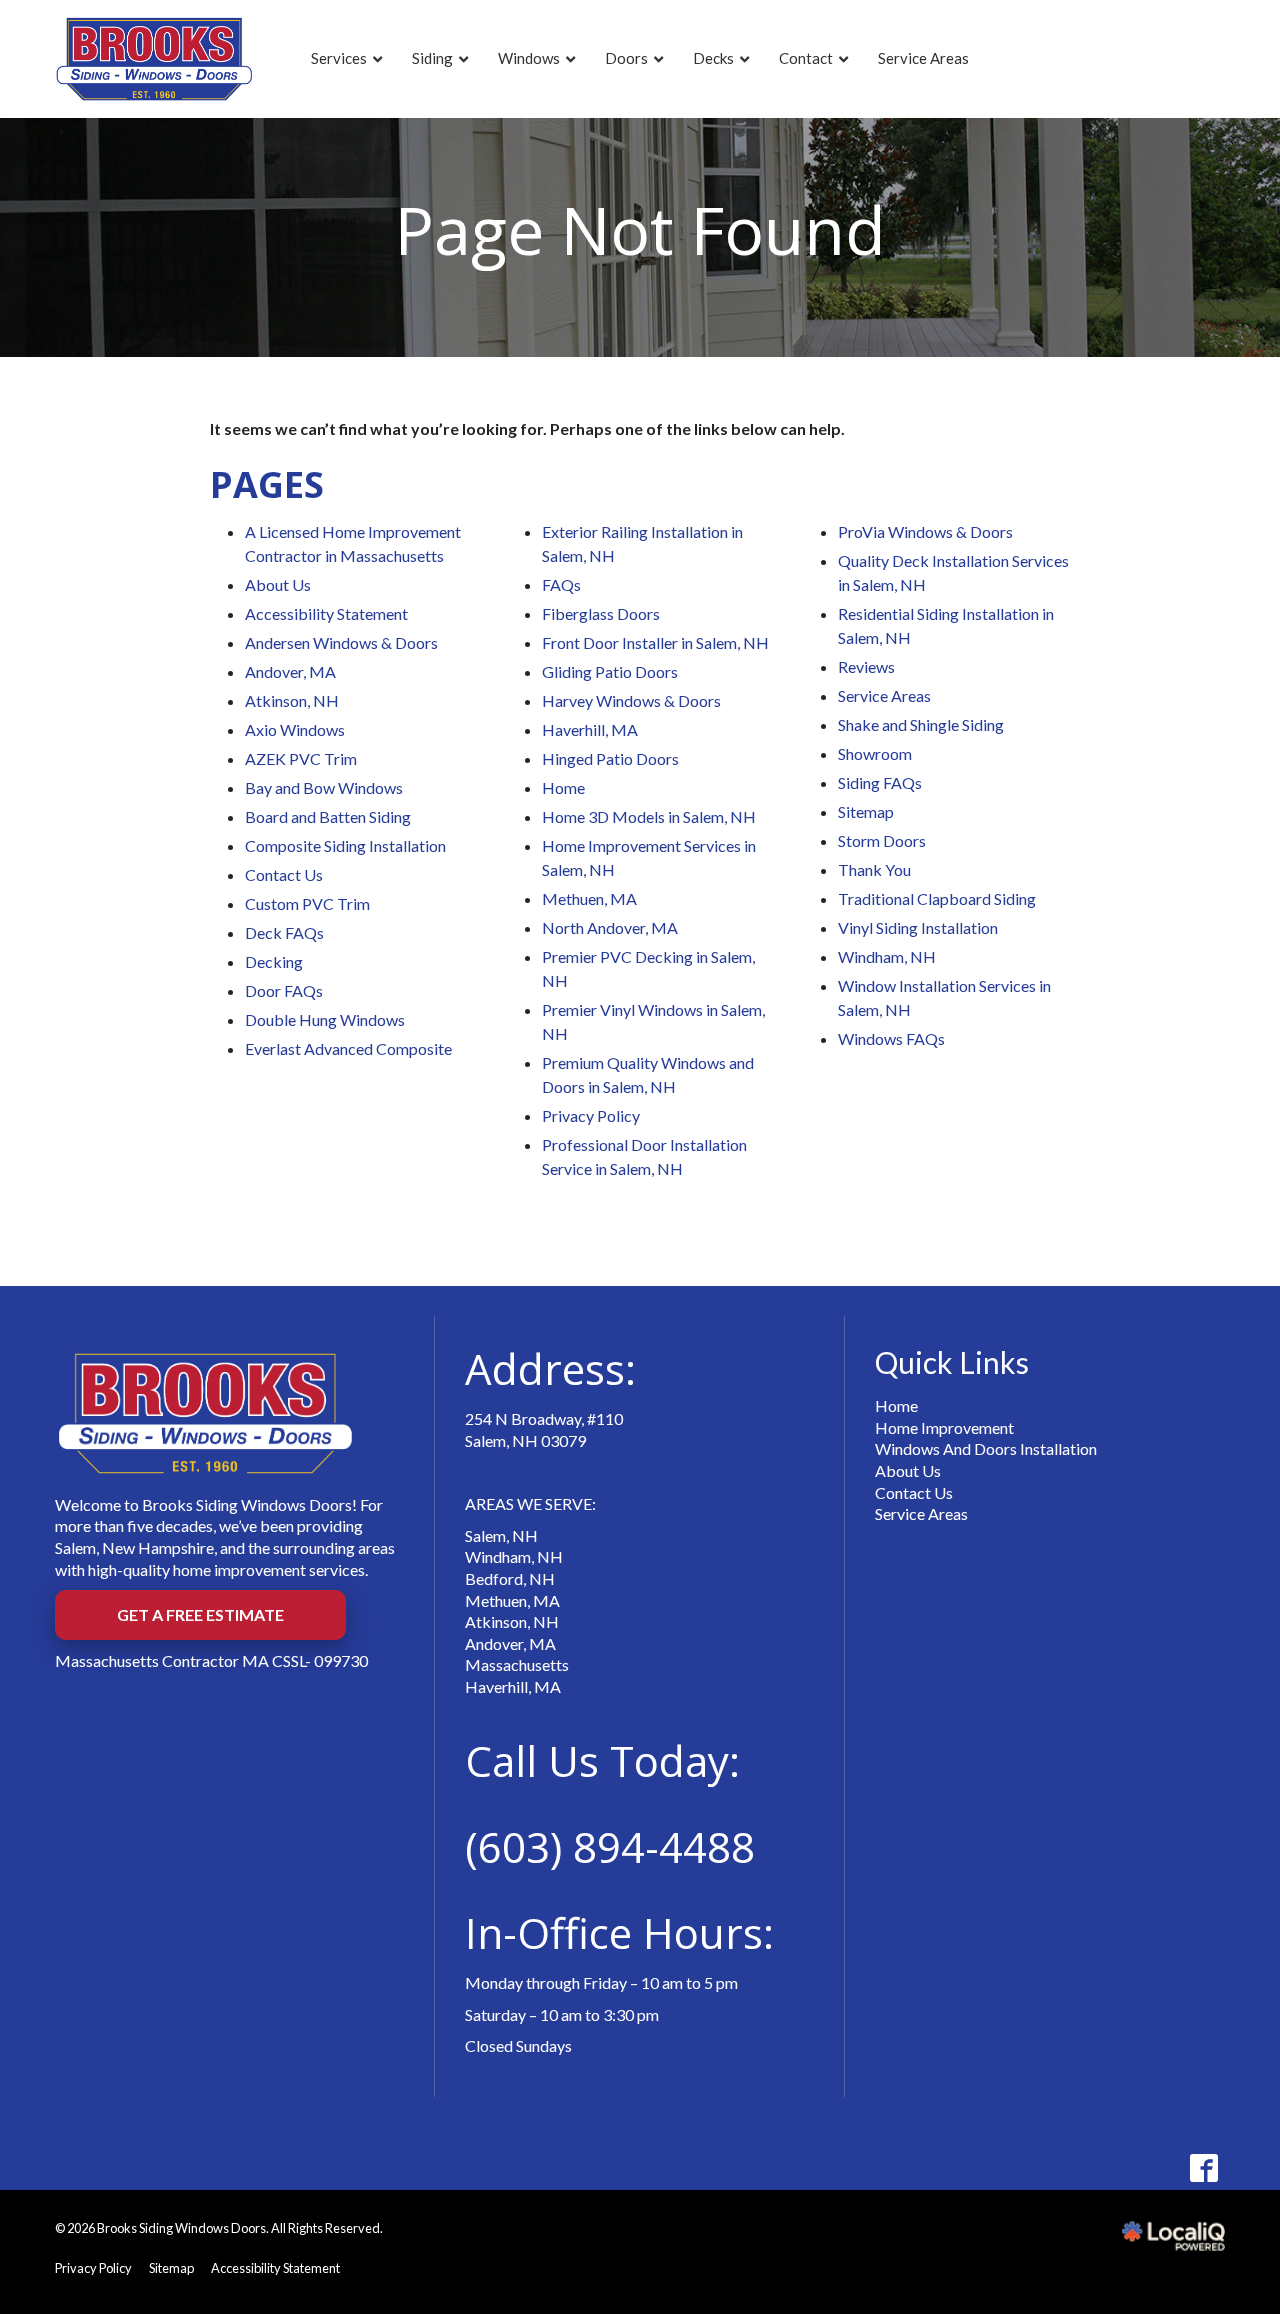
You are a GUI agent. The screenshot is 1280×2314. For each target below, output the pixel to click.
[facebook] (1203, 2168)
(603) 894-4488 (610, 1846)
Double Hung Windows (325, 1019)
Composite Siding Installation (345, 845)
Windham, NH (887, 956)
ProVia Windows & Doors (925, 531)
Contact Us (284, 874)
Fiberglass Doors (601, 613)
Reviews (866, 666)
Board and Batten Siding (328, 816)
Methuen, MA (589, 898)
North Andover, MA (610, 927)
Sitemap (866, 811)
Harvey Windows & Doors (631, 700)
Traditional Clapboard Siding (937, 898)
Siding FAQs (880, 782)
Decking (274, 961)
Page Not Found (640, 229)
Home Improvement (944, 1427)
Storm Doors (882, 840)
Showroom (875, 753)
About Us (278, 584)
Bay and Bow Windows (324, 787)
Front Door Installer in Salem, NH (655, 642)
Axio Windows (295, 729)
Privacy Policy (591, 1115)
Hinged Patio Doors (610, 758)
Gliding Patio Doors (610, 671)
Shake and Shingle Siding (921, 724)
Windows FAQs (891, 1038)
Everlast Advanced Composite (348, 1048)
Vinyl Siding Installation (918, 927)
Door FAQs (284, 990)
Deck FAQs (284, 932)
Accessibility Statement (326, 613)
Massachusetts (517, 1664)
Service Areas (884, 695)
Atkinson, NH (292, 700)
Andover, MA (290, 671)
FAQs (561, 584)
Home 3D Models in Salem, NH (649, 816)
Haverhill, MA (590, 729)
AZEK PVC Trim (301, 758)
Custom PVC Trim (307, 903)
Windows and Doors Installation (986, 1448)
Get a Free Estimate (200, 1614)
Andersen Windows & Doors (341, 642)
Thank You (874, 869)
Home (563, 787)
